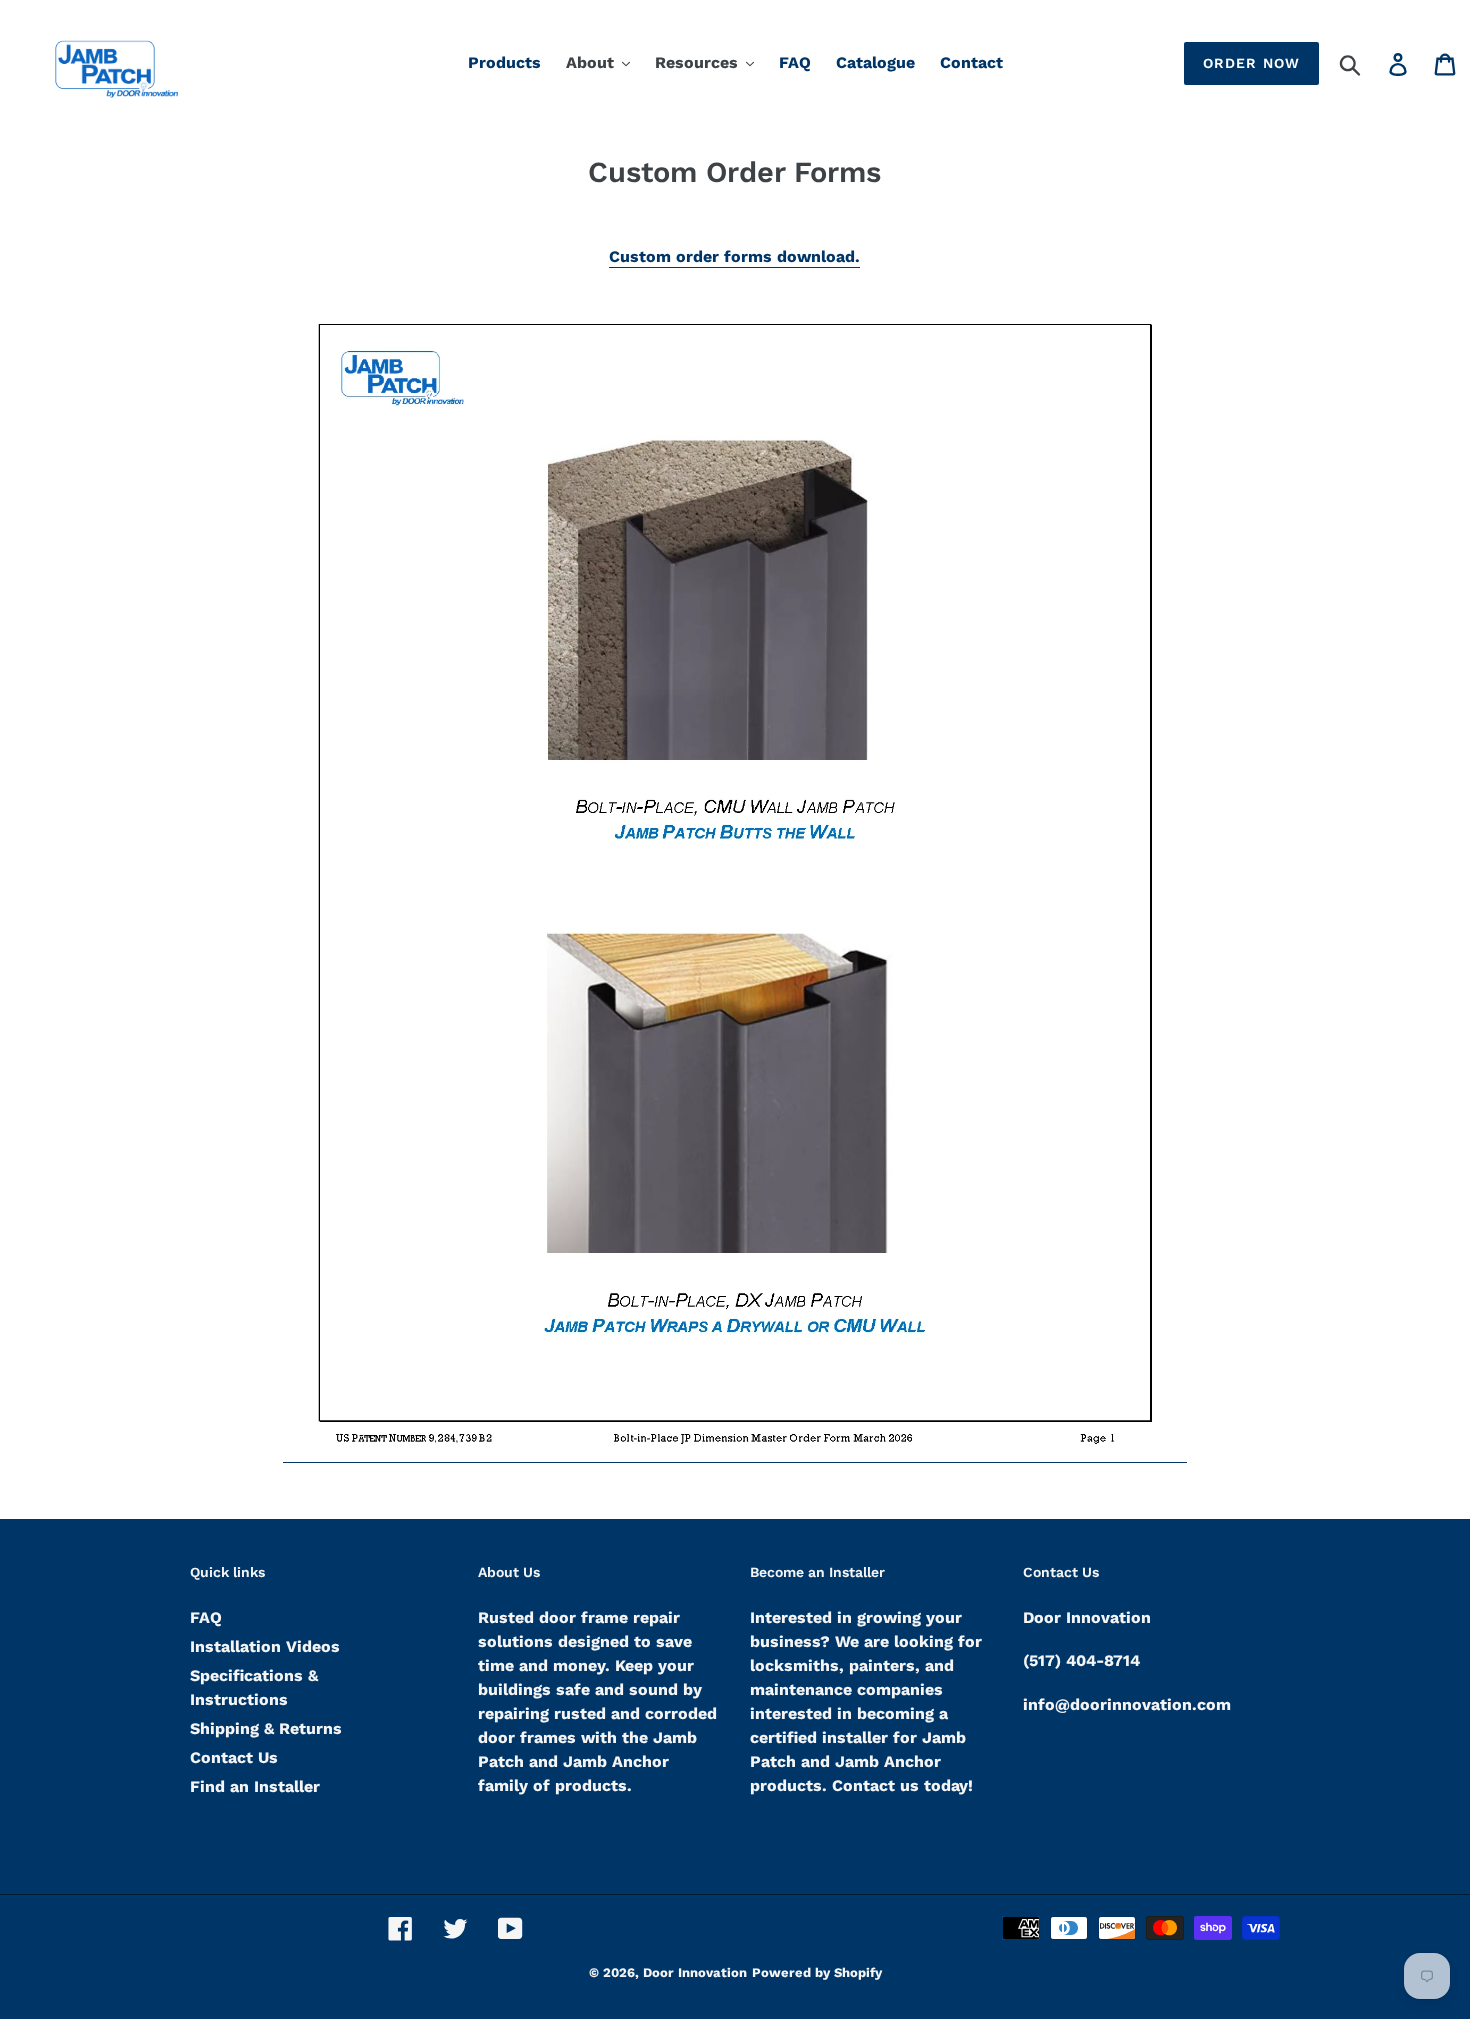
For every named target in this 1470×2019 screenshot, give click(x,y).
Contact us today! (902, 1785)
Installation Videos (265, 1646)
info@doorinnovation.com (1127, 1704)
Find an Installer (255, 1786)
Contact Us (234, 1757)
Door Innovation (695, 1972)
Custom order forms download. (734, 256)
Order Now (1251, 63)
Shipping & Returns (266, 1728)
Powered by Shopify (817, 1972)
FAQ (206, 1617)
